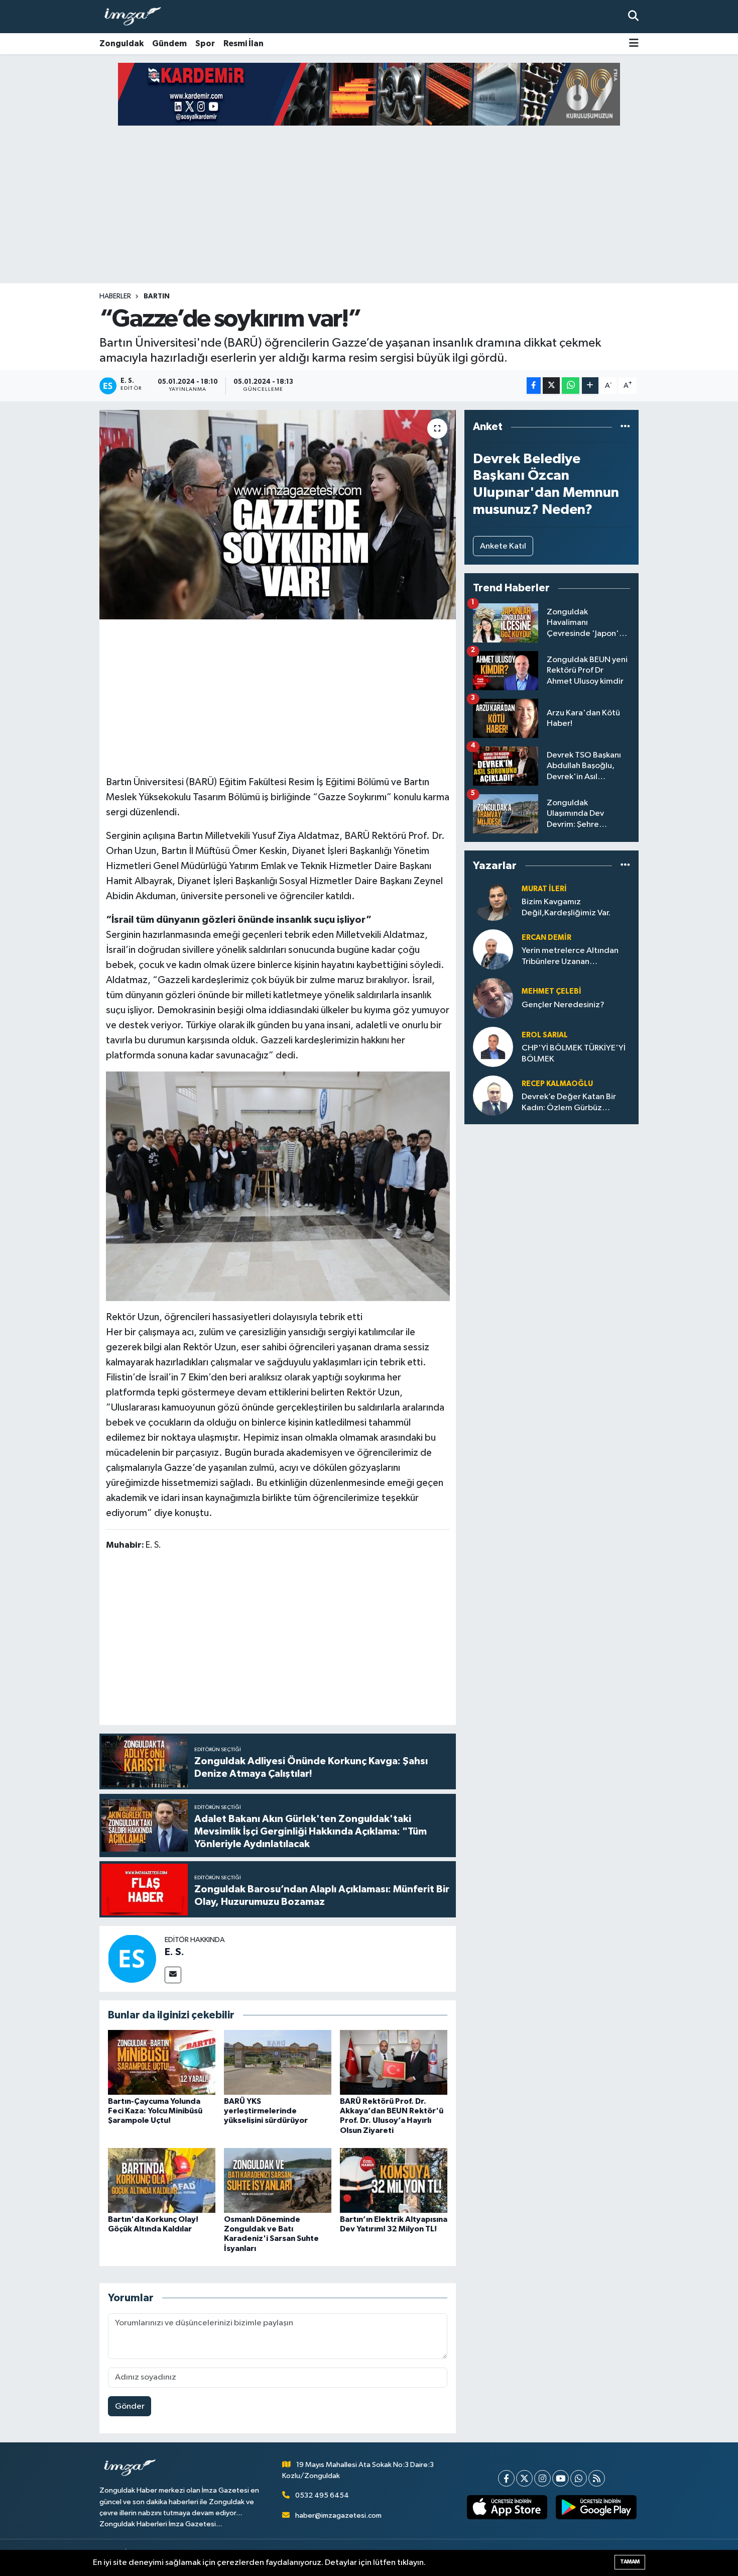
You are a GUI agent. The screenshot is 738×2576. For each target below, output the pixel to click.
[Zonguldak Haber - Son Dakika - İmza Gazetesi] (137, 17)
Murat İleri (544, 889)
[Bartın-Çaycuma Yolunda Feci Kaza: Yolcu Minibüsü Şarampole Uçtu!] (162, 2062)
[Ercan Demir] (493, 949)
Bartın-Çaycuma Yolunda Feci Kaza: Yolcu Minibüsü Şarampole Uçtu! (155, 2111)
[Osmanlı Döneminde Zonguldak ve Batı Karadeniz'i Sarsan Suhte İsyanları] (278, 2180)
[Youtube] (561, 2478)
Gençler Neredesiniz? (563, 1005)
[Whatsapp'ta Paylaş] (571, 386)
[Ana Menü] (634, 44)
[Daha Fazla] (590, 386)
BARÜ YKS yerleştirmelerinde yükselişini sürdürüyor (266, 2111)
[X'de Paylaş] (551, 386)
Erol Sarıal (545, 1035)
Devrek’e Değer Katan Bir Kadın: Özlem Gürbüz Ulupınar (569, 1103)
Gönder (130, 2406)
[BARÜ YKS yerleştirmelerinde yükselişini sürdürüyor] (278, 2062)
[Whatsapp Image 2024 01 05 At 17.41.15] (278, 1186)
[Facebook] (506, 2478)
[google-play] (596, 2507)
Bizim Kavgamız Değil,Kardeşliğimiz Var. (566, 907)
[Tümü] (625, 427)
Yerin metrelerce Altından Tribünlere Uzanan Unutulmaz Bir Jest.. (570, 957)
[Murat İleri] (493, 900)
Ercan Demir (546, 938)
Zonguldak (121, 43)
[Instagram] (542, 2478)
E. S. (174, 1952)
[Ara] (633, 16)
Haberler (115, 296)
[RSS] (597, 2478)
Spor (205, 43)
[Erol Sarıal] (493, 1047)
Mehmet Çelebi (551, 991)
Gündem (169, 43)
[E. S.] (132, 1958)
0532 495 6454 (322, 2495)
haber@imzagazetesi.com (338, 2515)
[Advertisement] (369, 204)
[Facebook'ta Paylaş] (534, 386)
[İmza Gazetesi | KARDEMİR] (369, 94)
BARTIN (157, 296)
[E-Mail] (173, 1975)
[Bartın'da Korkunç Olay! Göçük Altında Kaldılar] (162, 2180)
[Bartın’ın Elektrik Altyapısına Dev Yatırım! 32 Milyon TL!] (394, 2180)
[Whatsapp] (579, 2478)
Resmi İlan (243, 43)
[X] (524, 2478)
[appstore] (507, 2507)
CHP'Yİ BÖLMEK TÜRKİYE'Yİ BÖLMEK (574, 1053)
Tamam (630, 2562)
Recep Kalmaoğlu (557, 1084)
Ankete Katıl (503, 546)
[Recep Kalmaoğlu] (493, 1095)
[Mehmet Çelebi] (493, 998)
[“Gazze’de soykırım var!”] (278, 514)
